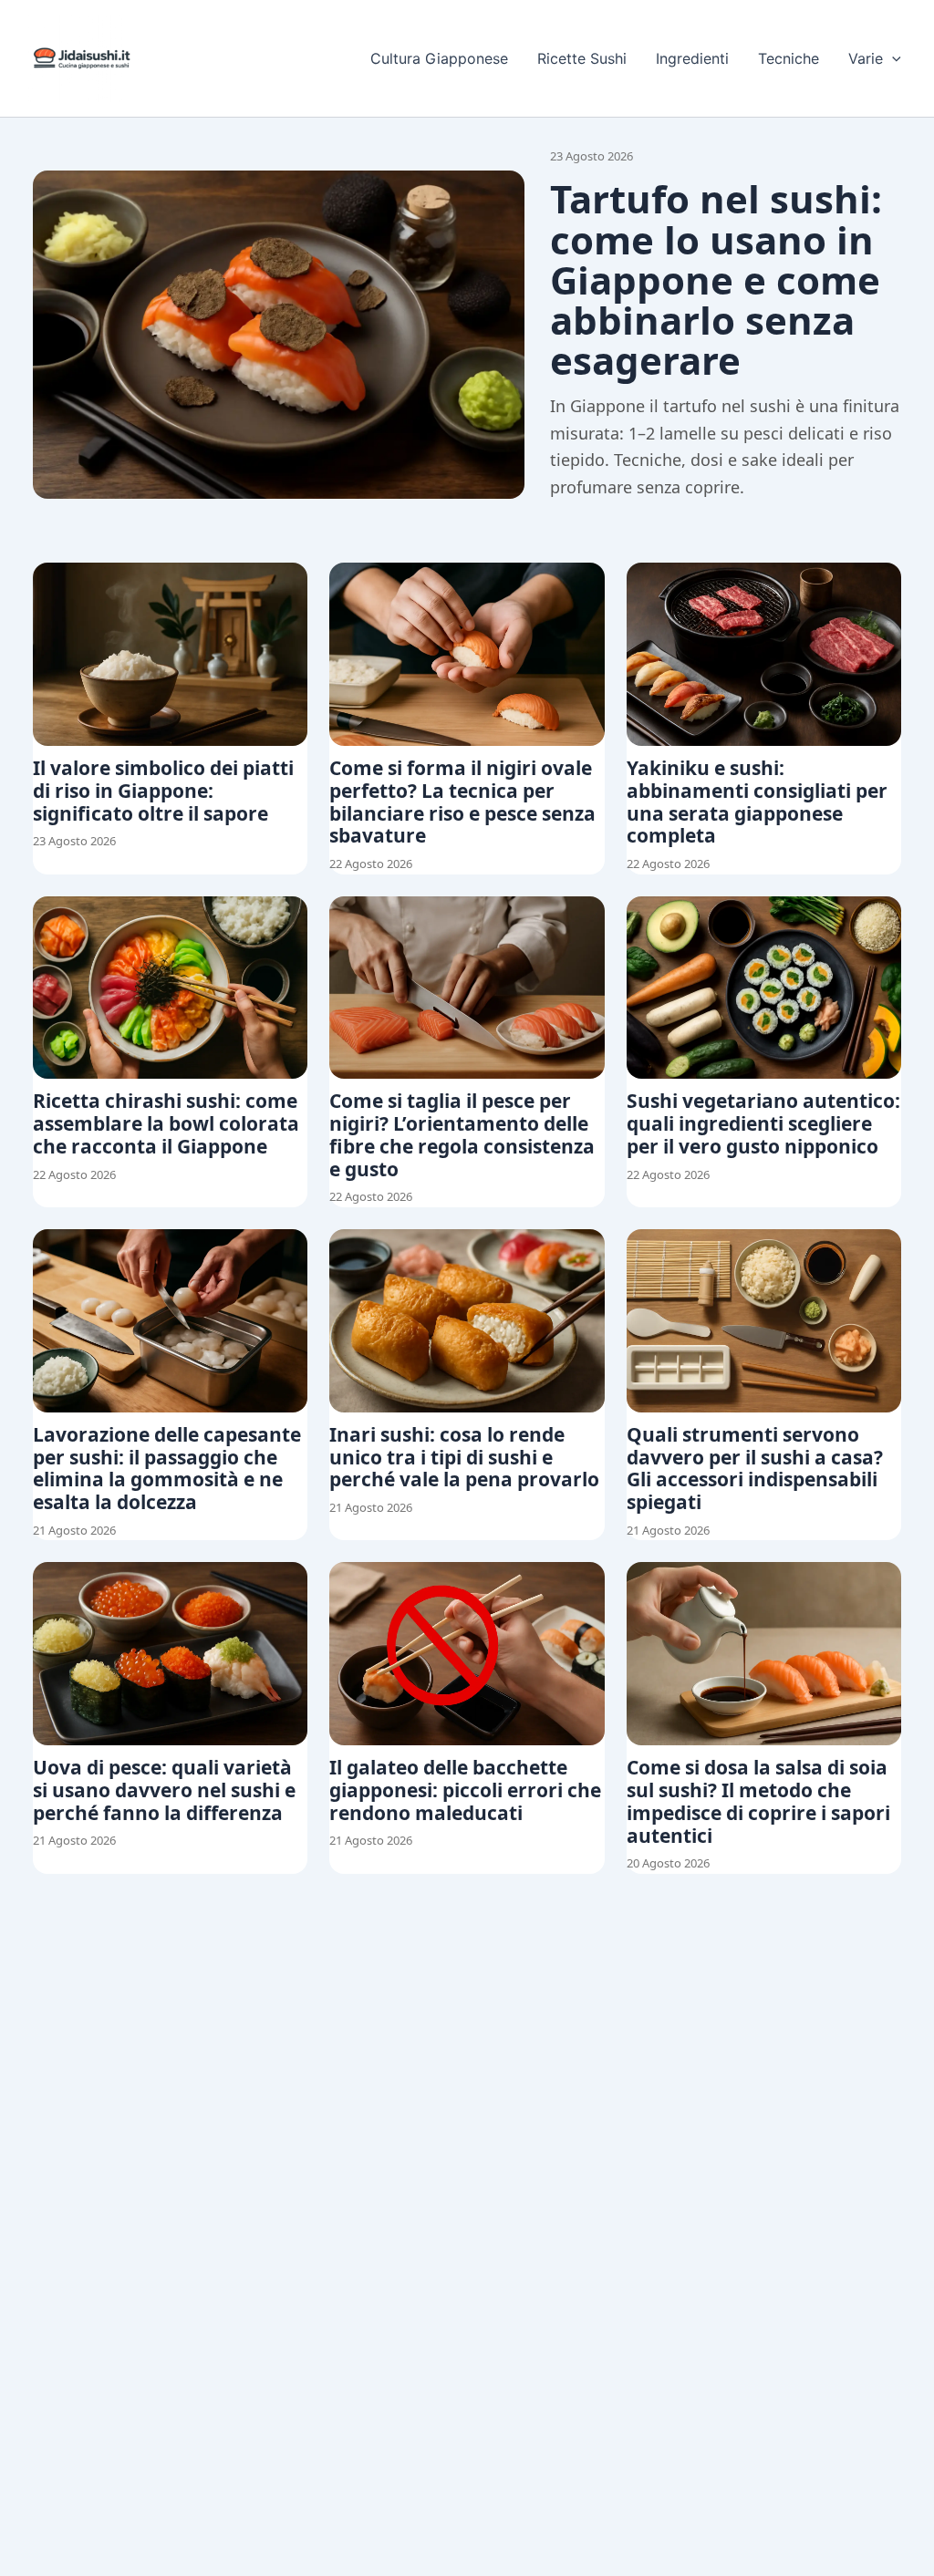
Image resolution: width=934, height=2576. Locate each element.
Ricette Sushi (582, 58)
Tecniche (789, 58)
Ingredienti (692, 58)
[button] (892, 58)
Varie (866, 58)
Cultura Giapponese (439, 58)
